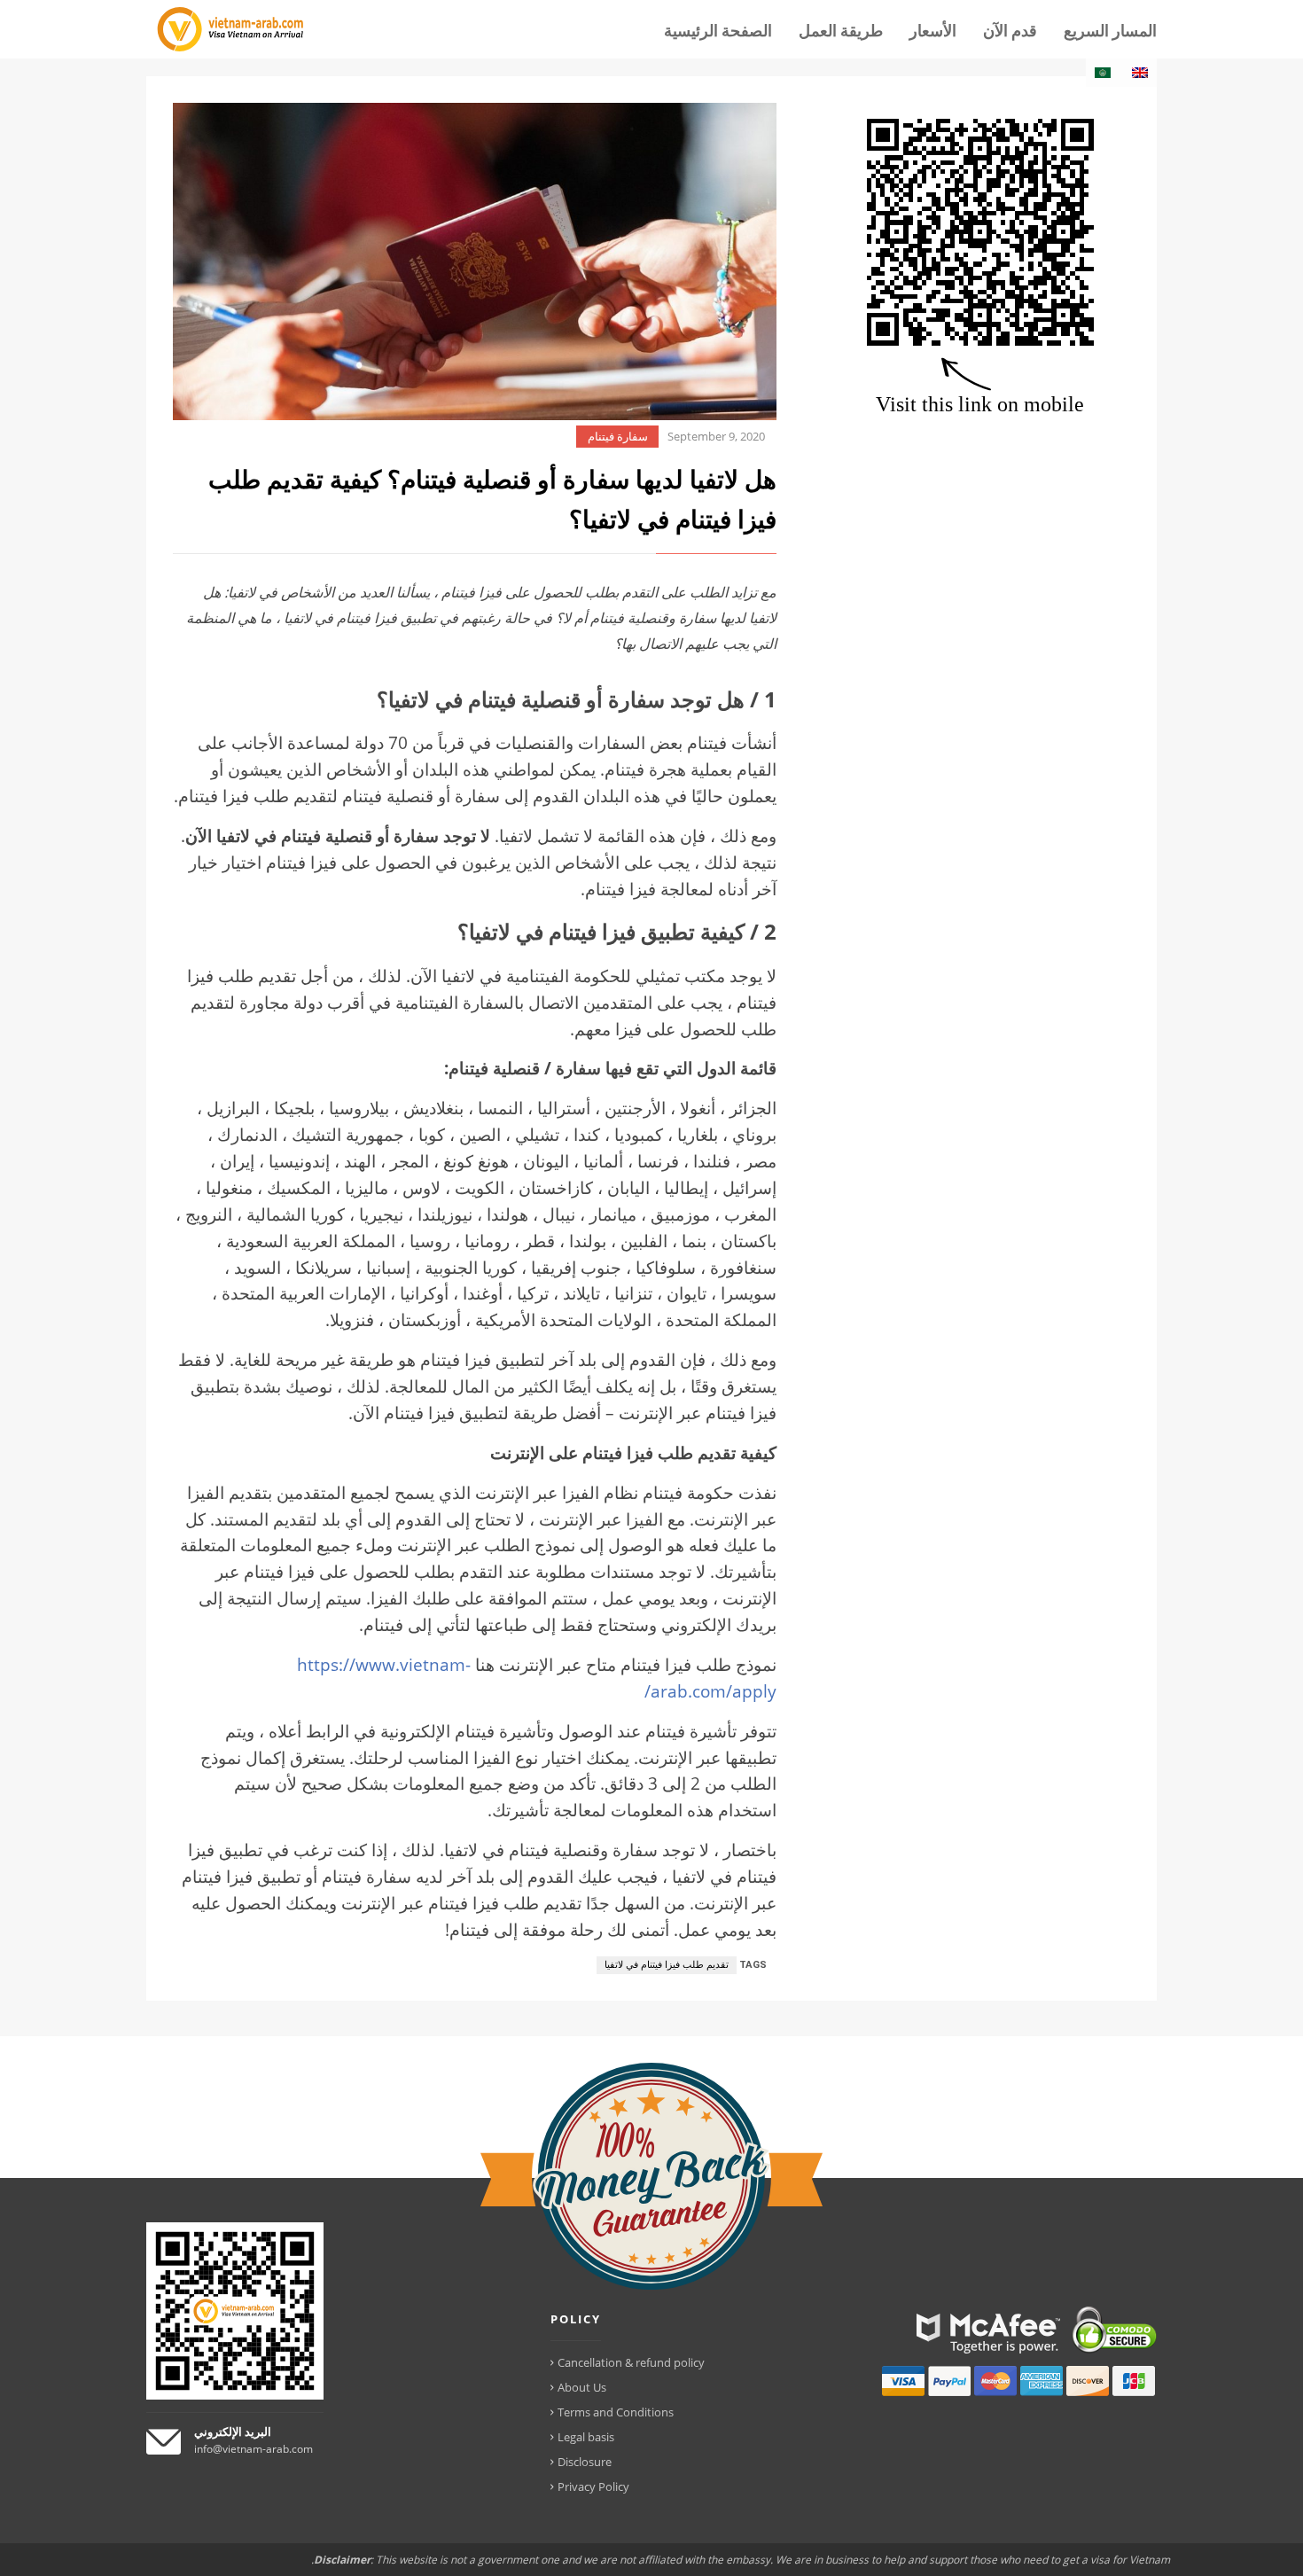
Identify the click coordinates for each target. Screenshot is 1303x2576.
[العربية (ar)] (1103, 73)
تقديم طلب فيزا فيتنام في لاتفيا (667, 1965)
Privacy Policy (593, 2486)
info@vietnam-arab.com (254, 2449)
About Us (582, 2387)
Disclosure (585, 2462)
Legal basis (586, 2437)
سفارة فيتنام (618, 437)
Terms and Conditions (616, 2412)
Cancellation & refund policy (631, 2362)
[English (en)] (1140, 73)
